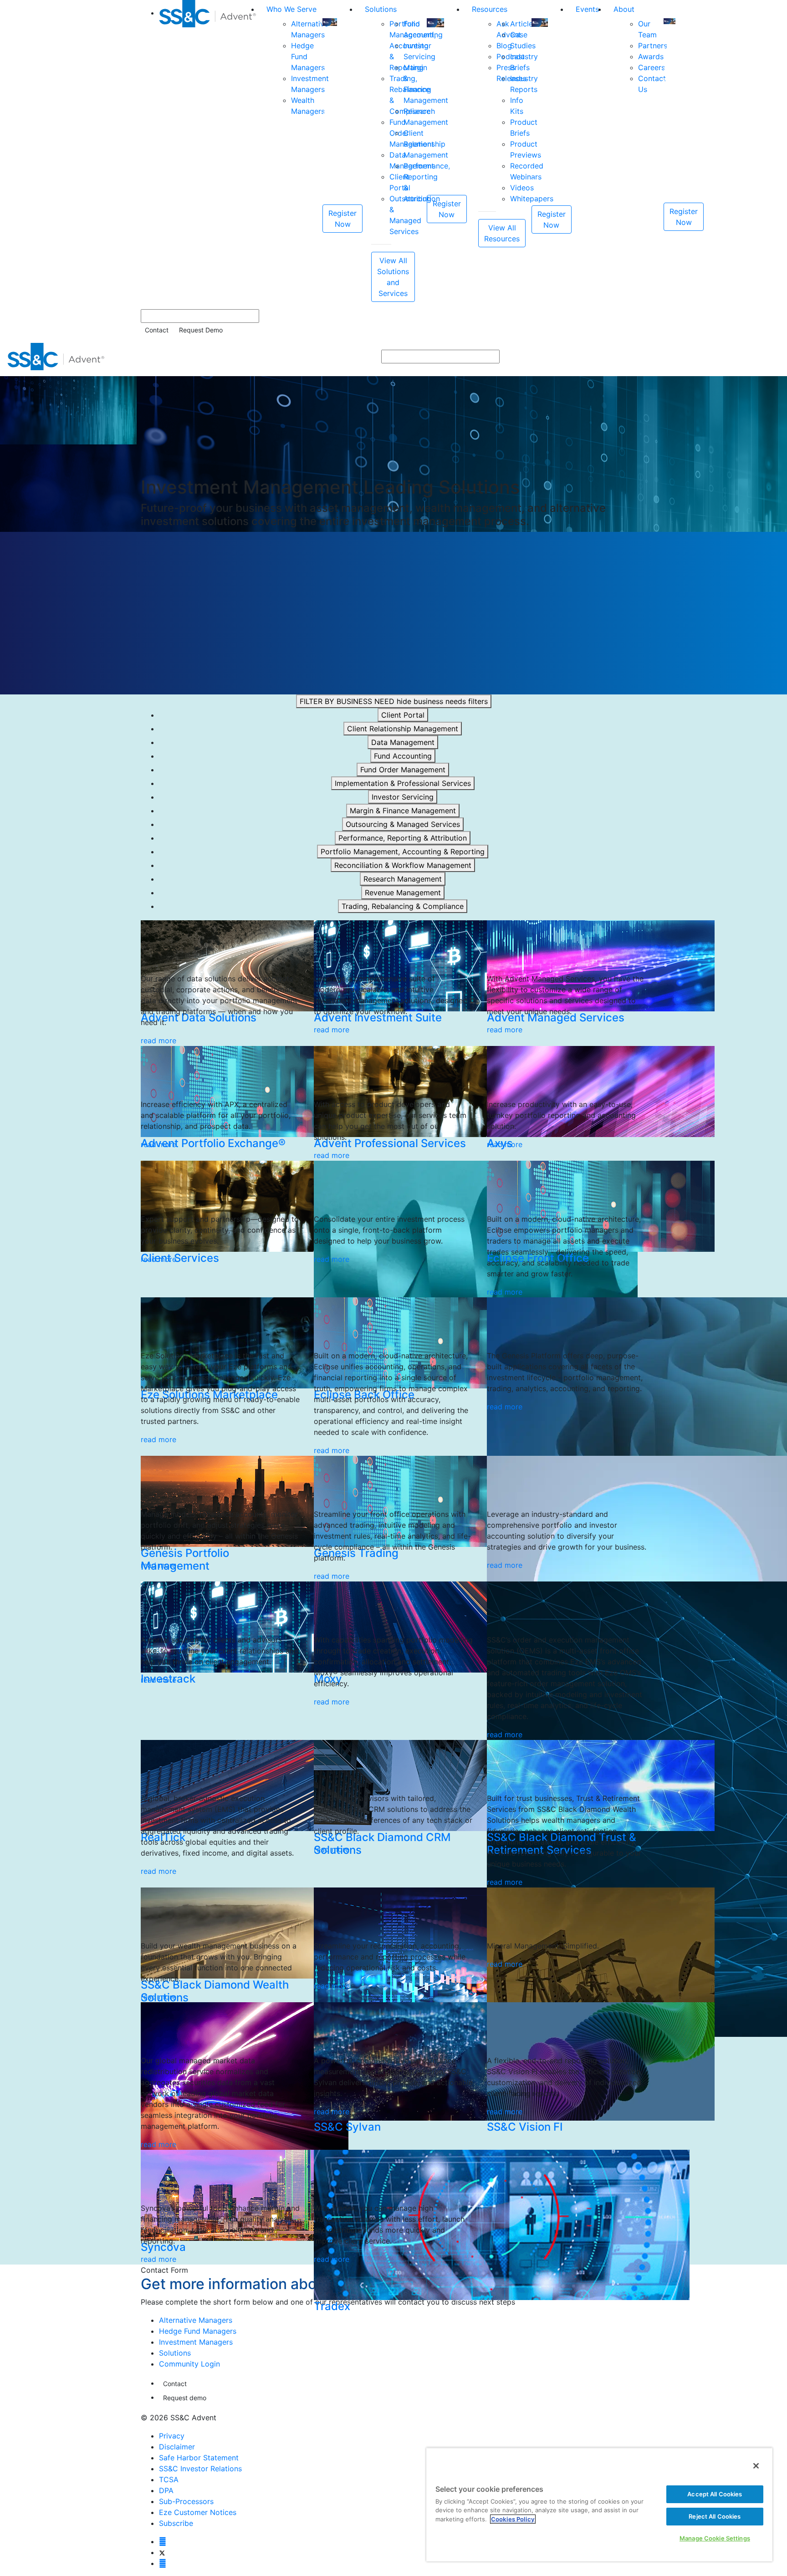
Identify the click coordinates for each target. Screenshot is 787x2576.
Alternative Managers (196, 2320)
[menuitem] (209, 151)
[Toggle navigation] (774, 357)
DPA (166, 2490)
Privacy (172, 2436)
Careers (652, 67)
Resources (490, 9)
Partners (653, 46)
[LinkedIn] (163, 2563)
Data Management (403, 742)
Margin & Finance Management (403, 811)
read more (158, 1041)
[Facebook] (163, 2541)
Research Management (403, 879)
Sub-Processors (186, 2501)
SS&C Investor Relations (200, 2469)
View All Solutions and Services (393, 277)
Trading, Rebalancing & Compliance (403, 906)
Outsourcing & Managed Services (403, 824)
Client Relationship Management (403, 729)
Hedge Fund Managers (198, 2331)
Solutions (381, 9)
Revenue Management (403, 893)
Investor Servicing (403, 797)
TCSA (169, 2479)
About (624, 9)
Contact (157, 330)
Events (587, 9)
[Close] (756, 2466)
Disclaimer (177, 2447)
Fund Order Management (403, 770)
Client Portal (403, 715)
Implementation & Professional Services (403, 783)
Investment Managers (196, 2342)
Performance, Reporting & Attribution (403, 838)
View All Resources (502, 233)
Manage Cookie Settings (715, 2538)
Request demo (185, 2398)
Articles (523, 24)
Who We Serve (291, 9)
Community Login (189, 2364)
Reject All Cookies (715, 2516)
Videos (522, 188)
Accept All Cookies (715, 2494)
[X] (162, 2552)
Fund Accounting (403, 756)
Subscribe (176, 2523)
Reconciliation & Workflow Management (403, 865)
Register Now (342, 219)
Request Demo (201, 330)
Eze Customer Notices (198, 2512)
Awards (651, 56)
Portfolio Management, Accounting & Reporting (403, 852)
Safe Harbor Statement (199, 2458)
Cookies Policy (513, 2519)
